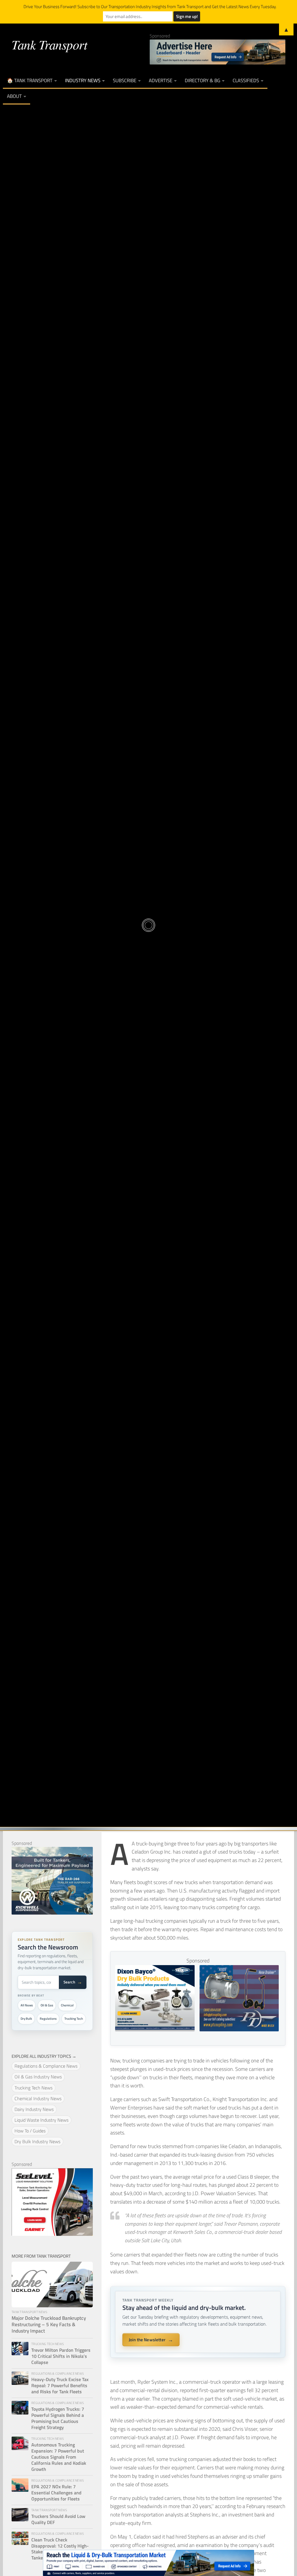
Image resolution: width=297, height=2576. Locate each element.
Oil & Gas (47, 2005)
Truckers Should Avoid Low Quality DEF (58, 2519)
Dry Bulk (26, 2019)
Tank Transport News (148, 892)
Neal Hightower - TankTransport (108, 956)
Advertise (161, 80)
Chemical (67, 2005)
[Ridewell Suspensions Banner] (52, 1913)
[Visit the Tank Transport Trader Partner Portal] (148, 2563)
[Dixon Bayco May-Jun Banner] (155, 2029)
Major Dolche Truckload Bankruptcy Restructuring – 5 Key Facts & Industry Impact (49, 2325)
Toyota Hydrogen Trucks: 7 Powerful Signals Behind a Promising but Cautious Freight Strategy (58, 2418)
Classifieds (246, 80)
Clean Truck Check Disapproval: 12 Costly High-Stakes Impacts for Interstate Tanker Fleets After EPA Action (62, 2549)
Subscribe (125, 80)
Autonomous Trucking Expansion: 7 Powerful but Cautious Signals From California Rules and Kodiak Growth (59, 2457)
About (14, 96)
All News (27, 2005)
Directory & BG (202, 80)
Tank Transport (49, 44)
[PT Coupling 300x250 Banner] (239, 2029)
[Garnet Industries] (52, 2234)
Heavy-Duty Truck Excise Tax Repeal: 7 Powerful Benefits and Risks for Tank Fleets (60, 2386)
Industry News (83, 80)
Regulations (48, 2019)
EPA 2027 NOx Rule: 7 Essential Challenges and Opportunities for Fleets (56, 2493)
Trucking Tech (74, 2019)
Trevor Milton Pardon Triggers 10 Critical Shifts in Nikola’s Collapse (61, 2356)
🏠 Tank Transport (30, 80)
